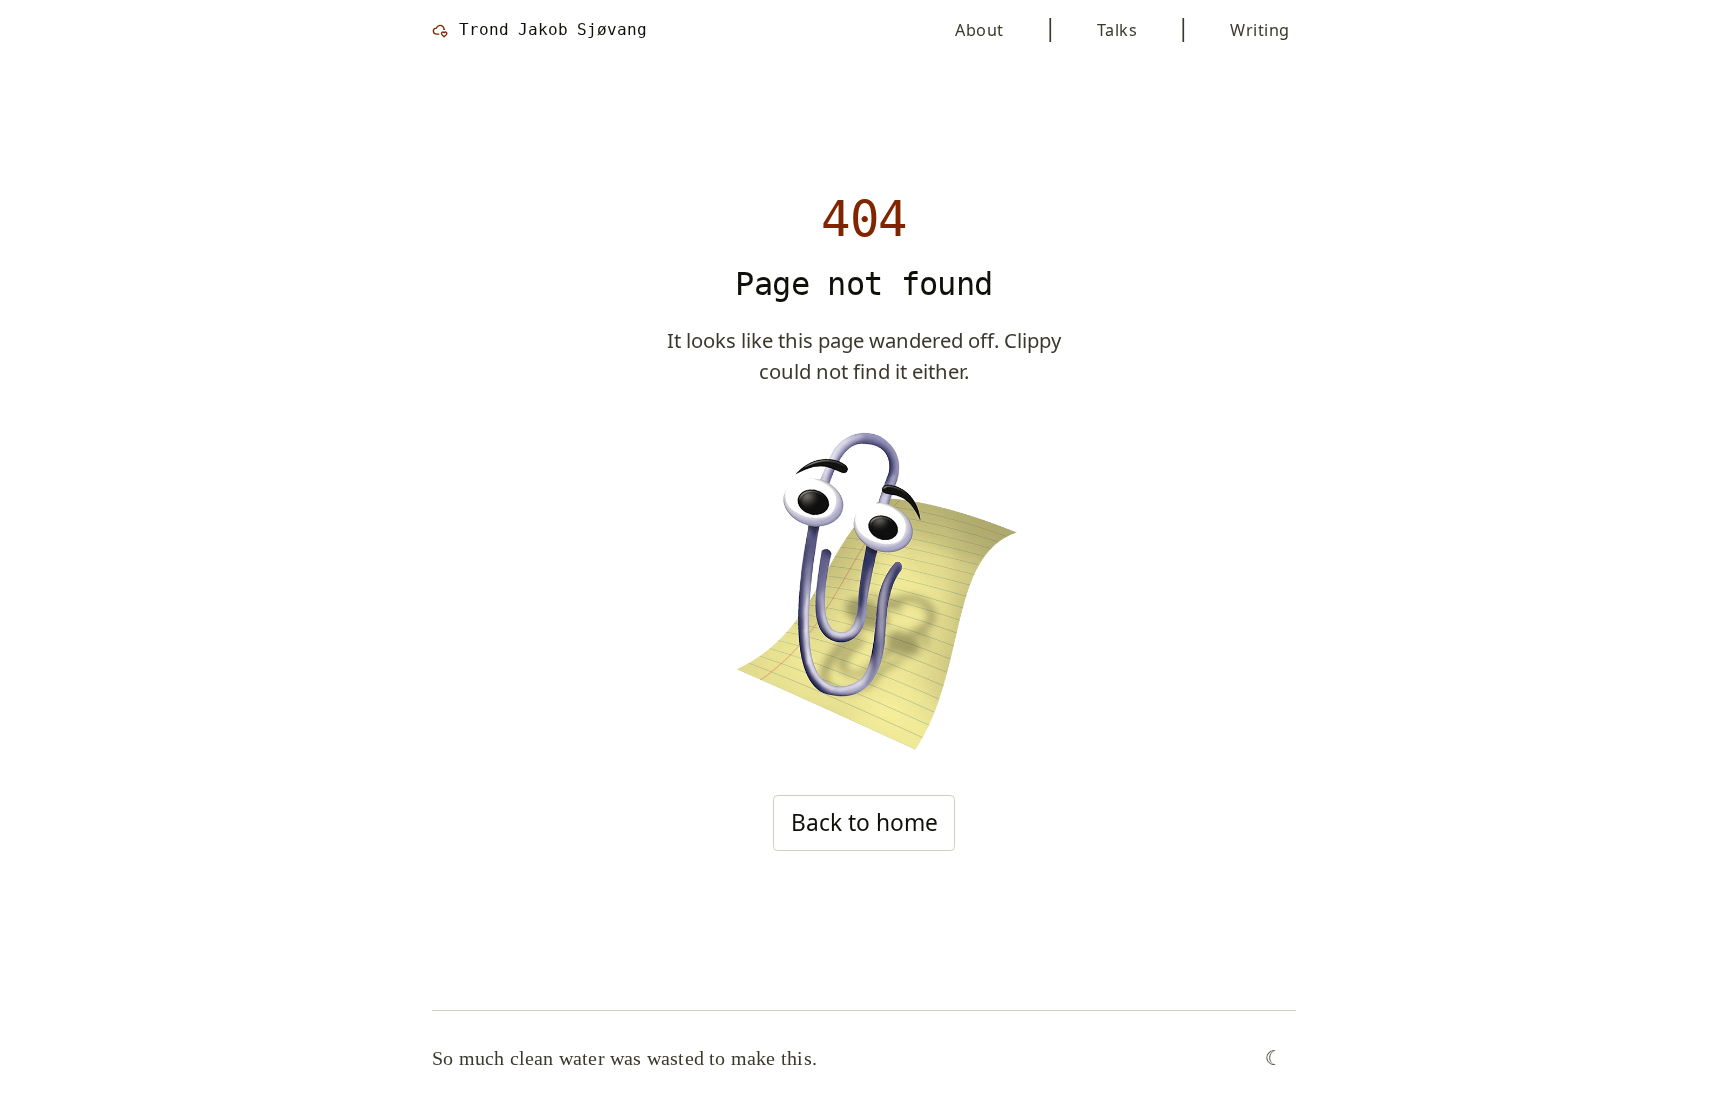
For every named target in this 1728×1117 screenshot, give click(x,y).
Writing (1259, 30)
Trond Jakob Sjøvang (552, 29)
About (979, 30)
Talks (1117, 30)
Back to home (864, 822)
